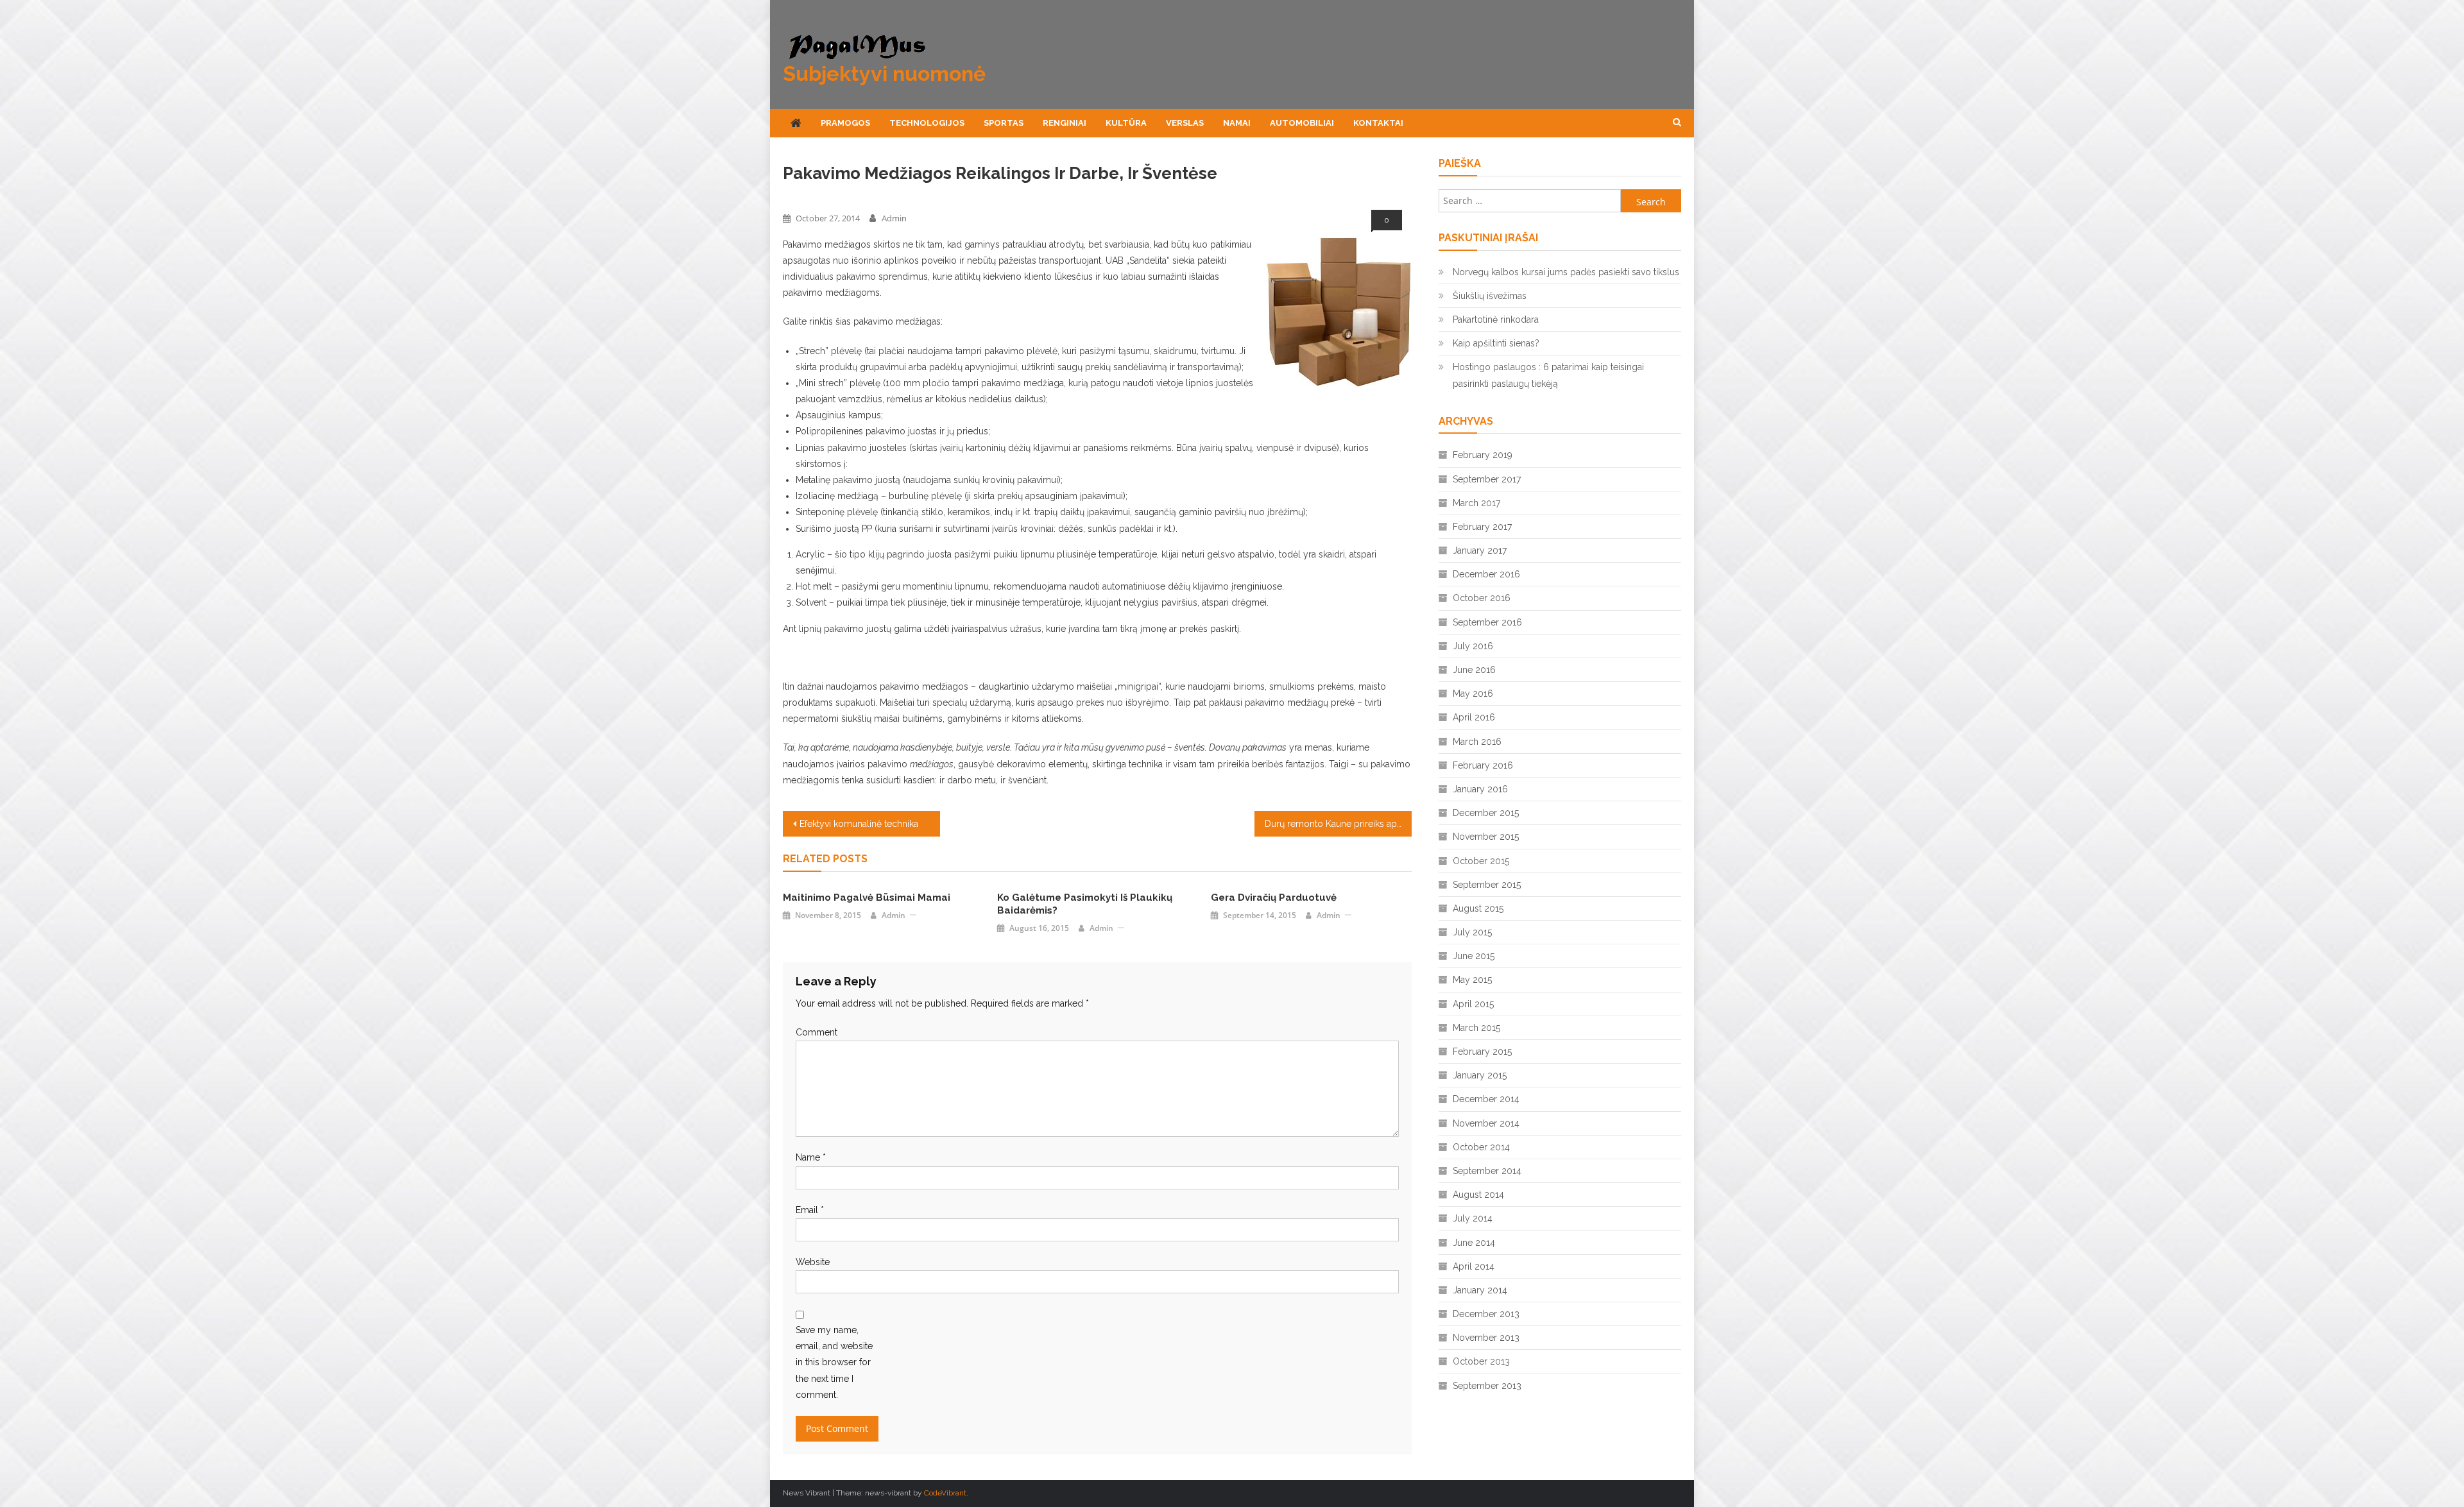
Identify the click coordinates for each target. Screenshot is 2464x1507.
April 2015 (1473, 1004)
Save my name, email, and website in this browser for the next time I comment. (834, 1362)
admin (894, 218)
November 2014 (1486, 1123)
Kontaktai (1378, 123)
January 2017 (1480, 550)
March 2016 (1477, 742)
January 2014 (1480, 1290)
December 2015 (1486, 813)
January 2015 (1480, 1075)
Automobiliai (1302, 123)
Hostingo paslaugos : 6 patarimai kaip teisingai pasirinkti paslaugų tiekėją (1548, 375)
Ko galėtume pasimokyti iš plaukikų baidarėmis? (1085, 904)
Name (811, 1157)
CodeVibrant (945, 1493)
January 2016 (1480, 789)
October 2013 (1481, 1361)
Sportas (1004, 123)
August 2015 (1478, 908)
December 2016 (1486, 574)
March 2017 (1476, 503)
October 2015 (1481, 861)
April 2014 (1474, 1266)
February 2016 (1483, 765)
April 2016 (1474, 717)
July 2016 (1473, 646)
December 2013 (1486, 1314)
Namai (1237, 123)
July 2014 (1473, 1218)
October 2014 (1481, 1147)
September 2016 (1487, 622)
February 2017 (1482, 527)
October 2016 (1482, 598)
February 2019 (1483, 455)
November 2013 (1486, 1338)
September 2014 (1487, 1171)
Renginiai (1065, 123)
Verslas (1185, 123)
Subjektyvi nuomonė (884, 73)
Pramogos (845, 123)
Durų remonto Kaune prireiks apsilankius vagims (1338, 824)
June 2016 (1474, 670)
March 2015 (1476, 1028)
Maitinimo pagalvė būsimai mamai (867, 898)
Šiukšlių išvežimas (1490, 296)
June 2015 (1474, 956)
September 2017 (1487, 479)
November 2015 (1486, 837)
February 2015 (1482, 1051)
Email (810, 1210)
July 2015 (1472, 932)
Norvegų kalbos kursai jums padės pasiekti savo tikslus (1566, 272)
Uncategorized (812, 196)
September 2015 (1487, 885)
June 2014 (1474, 1243)
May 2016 (1473, 694)
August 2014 (1478, 1195)
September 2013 (1487, 1386)
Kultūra (1126, 123)
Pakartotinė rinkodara (1496, 319)
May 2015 (1472, 980)
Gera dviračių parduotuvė (1274, 898)
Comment (817, 1032)
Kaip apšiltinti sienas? (1496, 343)
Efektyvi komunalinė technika (859, 824)
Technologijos (927, 123)
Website (813, 1262)
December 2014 (1486, 1099)
